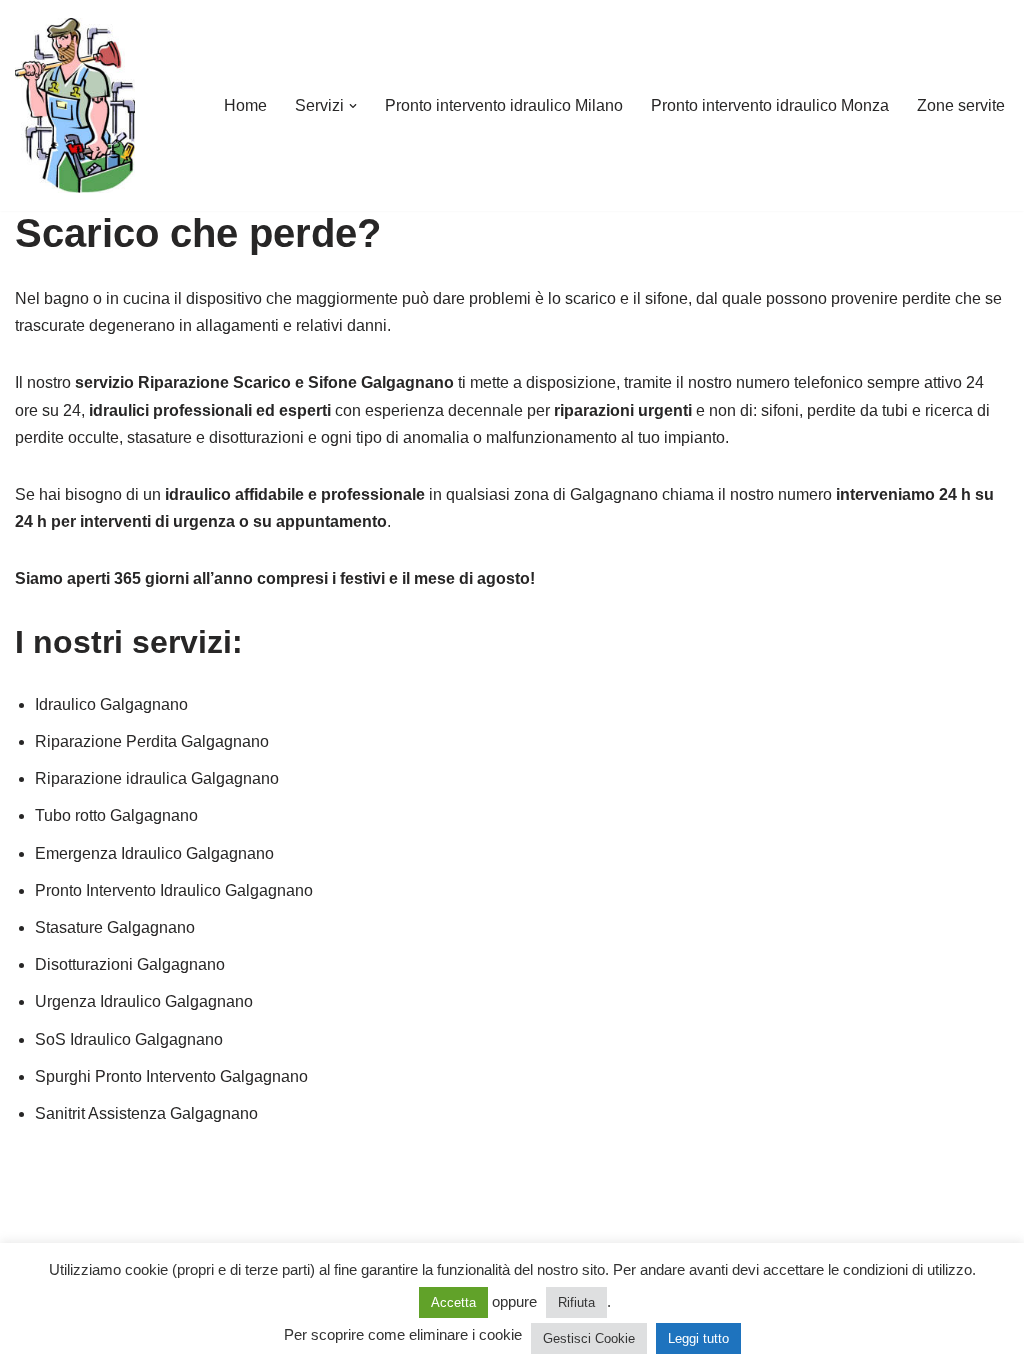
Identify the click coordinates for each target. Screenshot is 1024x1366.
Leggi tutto (698, 1338)
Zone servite (961, 105)
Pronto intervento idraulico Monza (770, 105)
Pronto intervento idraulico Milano (504, 105)
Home (245, 105)
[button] (353, 106)
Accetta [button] (453, 1302)
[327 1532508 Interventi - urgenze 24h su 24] (75, 105)
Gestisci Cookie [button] (589, 1338)
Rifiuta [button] (576, 1302)
